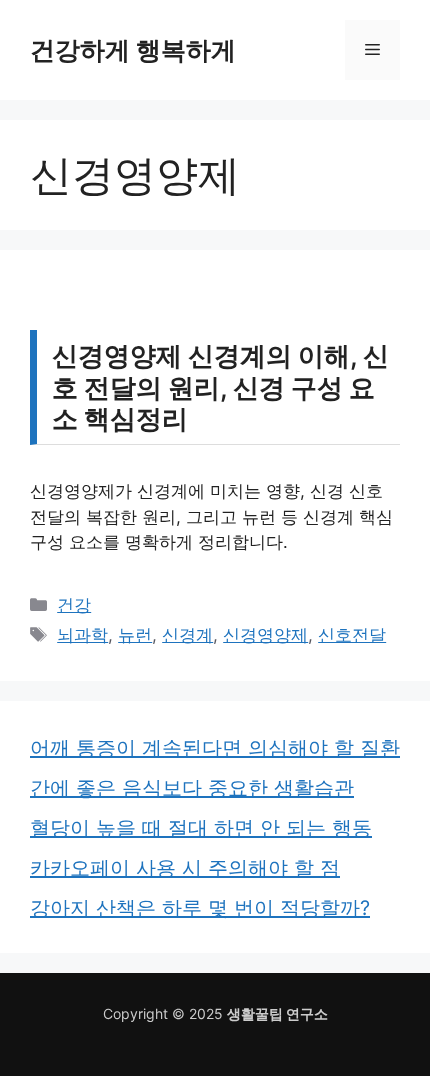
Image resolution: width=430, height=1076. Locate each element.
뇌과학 (82, 635)
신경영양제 (265, 635)
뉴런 (135, 635)
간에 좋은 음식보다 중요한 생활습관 (192, 788)
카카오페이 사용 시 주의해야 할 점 (185, 868)
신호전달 (352, 635)
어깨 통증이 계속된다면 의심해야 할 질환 (215, 748)
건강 (74, 605)
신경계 (187, 635)
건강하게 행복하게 (133, 50)
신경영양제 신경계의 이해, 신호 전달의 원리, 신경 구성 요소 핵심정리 (220, 386)
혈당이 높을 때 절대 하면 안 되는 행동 (201, 828)
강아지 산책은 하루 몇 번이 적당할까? (200, 908)
